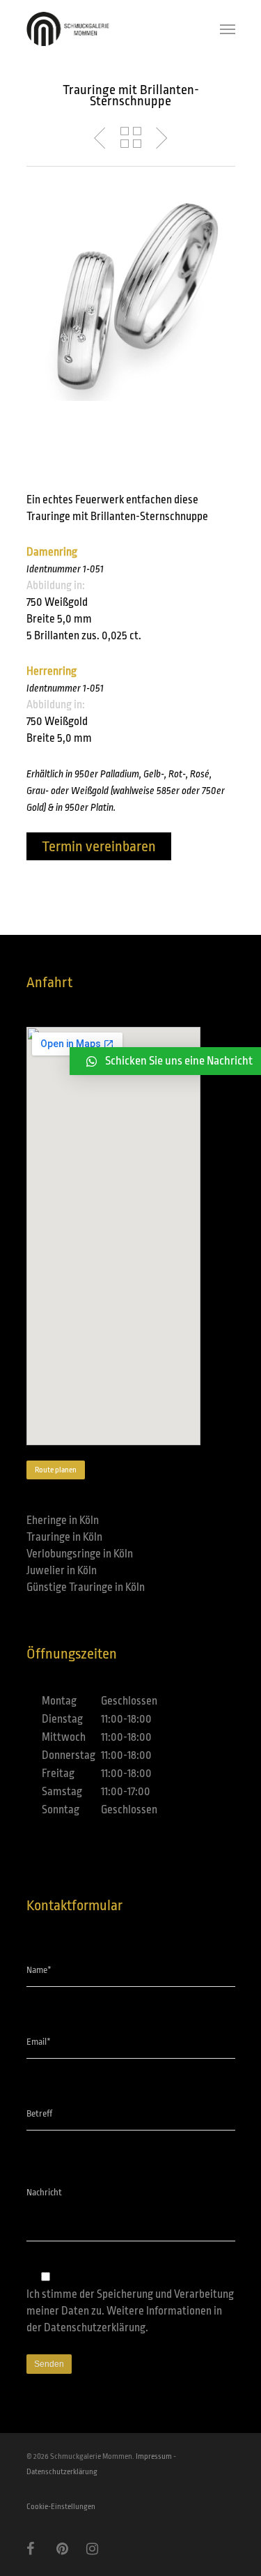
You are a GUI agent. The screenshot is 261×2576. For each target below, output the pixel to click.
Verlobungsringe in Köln (80, 1554)
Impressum (154, 2456)
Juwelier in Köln (62, 1571)
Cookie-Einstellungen (61, 2507)
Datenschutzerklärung (95, 2328)
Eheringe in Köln (63, 1521)
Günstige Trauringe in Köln (86, 1587)
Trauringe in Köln (64, 1537)
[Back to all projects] (131, 138)
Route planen (56, 1470)
